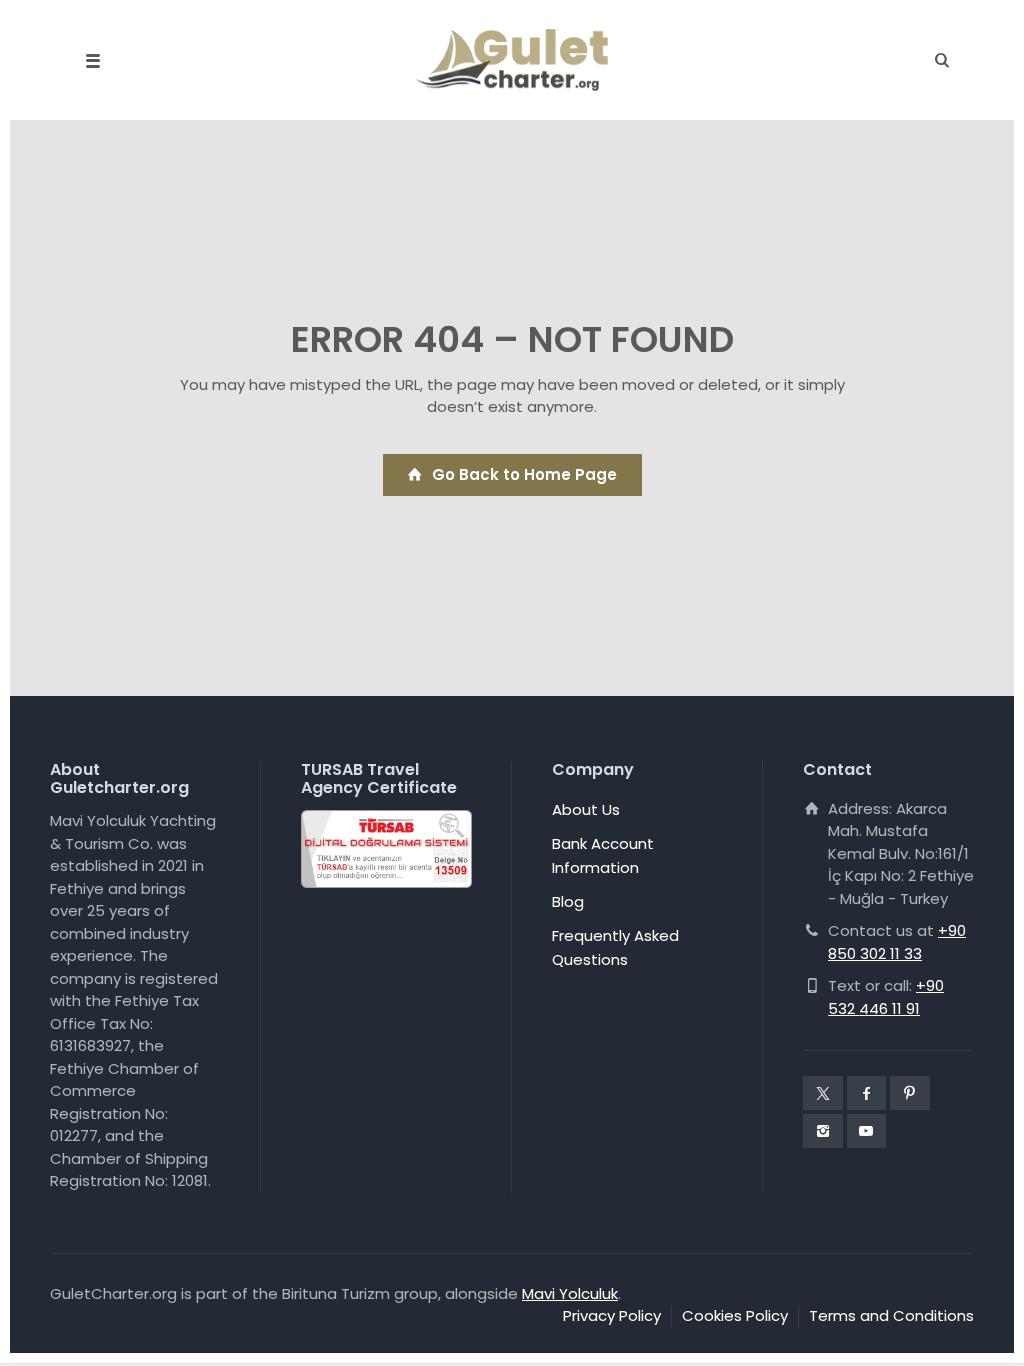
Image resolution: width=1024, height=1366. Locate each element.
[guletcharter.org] (512, 60)
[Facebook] (867, 1093)
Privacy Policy (612, 1315)
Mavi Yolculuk (570, 1293)
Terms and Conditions (891, 1315)
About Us (586, 809)
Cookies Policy (735, 1315)
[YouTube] (867, 1131)
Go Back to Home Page (524, 474)
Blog (568, 901)
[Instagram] (823, 1131)
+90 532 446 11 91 (886, 997)
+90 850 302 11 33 (897, 942)
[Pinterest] (910, 1093)
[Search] (936, 60)
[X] (823, 1093)
